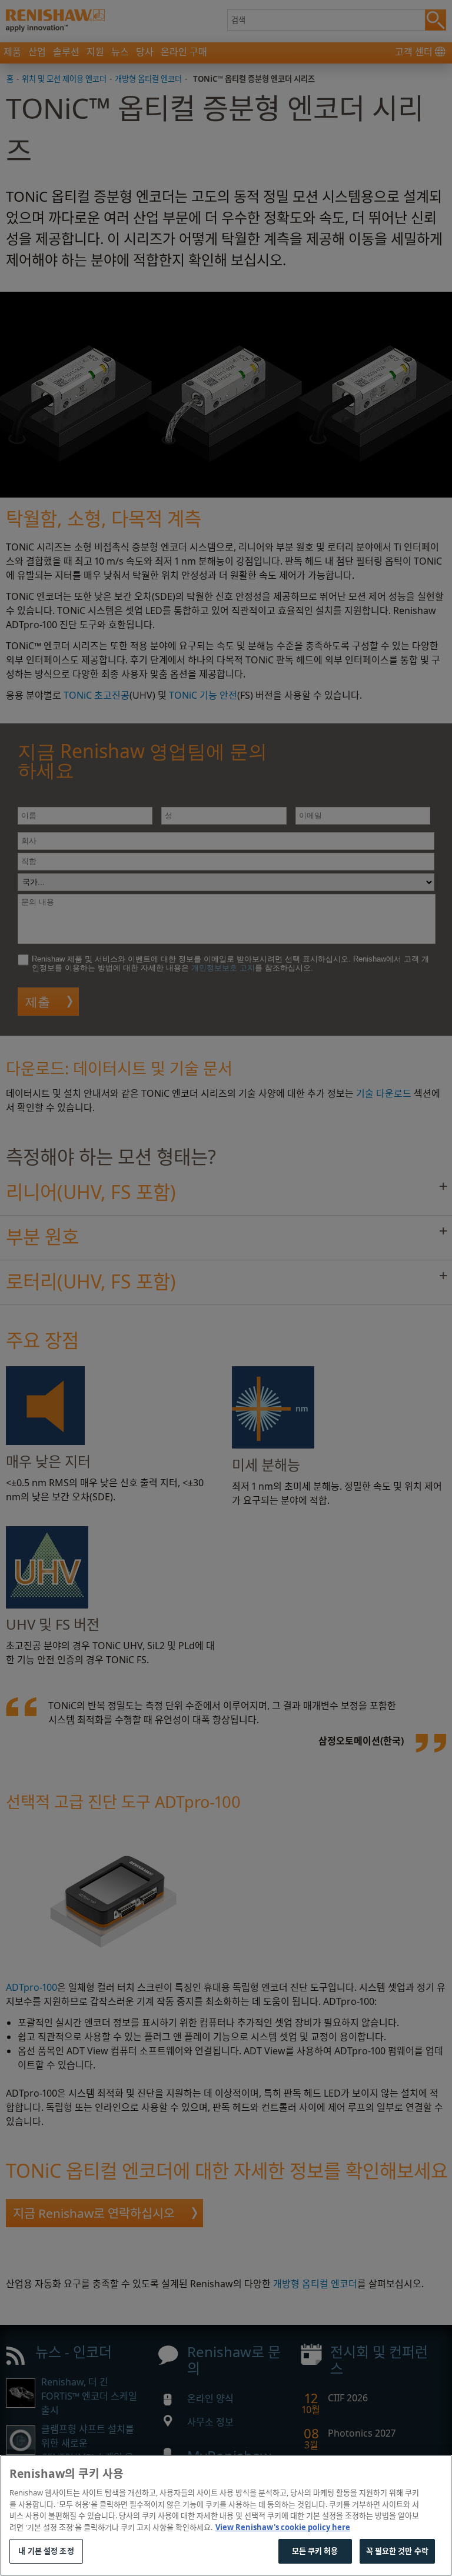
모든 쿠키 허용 (315, 2551)
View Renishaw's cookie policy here (283, 2527)
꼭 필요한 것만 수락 (397, 2551)
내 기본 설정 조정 (46, 2551)
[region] (226, 2515)
